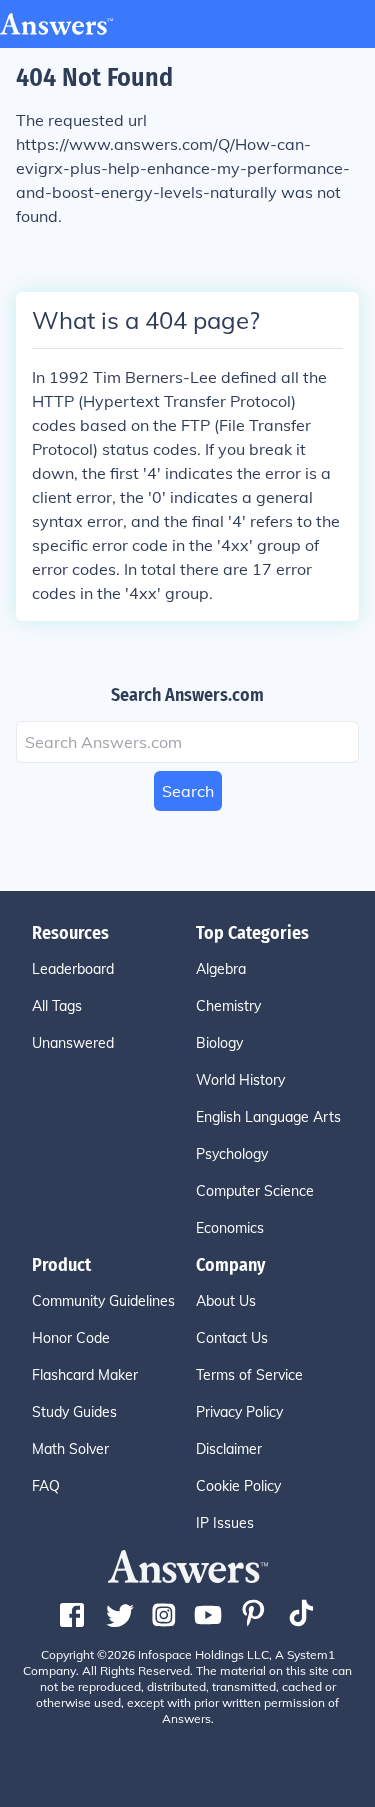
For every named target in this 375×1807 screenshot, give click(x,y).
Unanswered (73, 1043)
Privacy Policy (239, 1412)
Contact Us (232, 1338)
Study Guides (74, 1412)
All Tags (57, 1006)
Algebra (221, 969)
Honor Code (71, 1338)
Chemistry (228, 1006)
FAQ (46, 1486)
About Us (226, 1301)
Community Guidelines (103, 1301)
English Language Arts (268, 1117)
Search (188, 791)
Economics (230, 1228)
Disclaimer (229, 1449)
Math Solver (70, 1449)
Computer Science (255, 1191)
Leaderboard (73, 969)
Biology (219, 1043)
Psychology (232, 1154)
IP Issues (225, 1523)
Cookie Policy (238, 1486)
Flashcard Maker (85, 1375)
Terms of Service (249, 1375)
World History (240, 1080)
